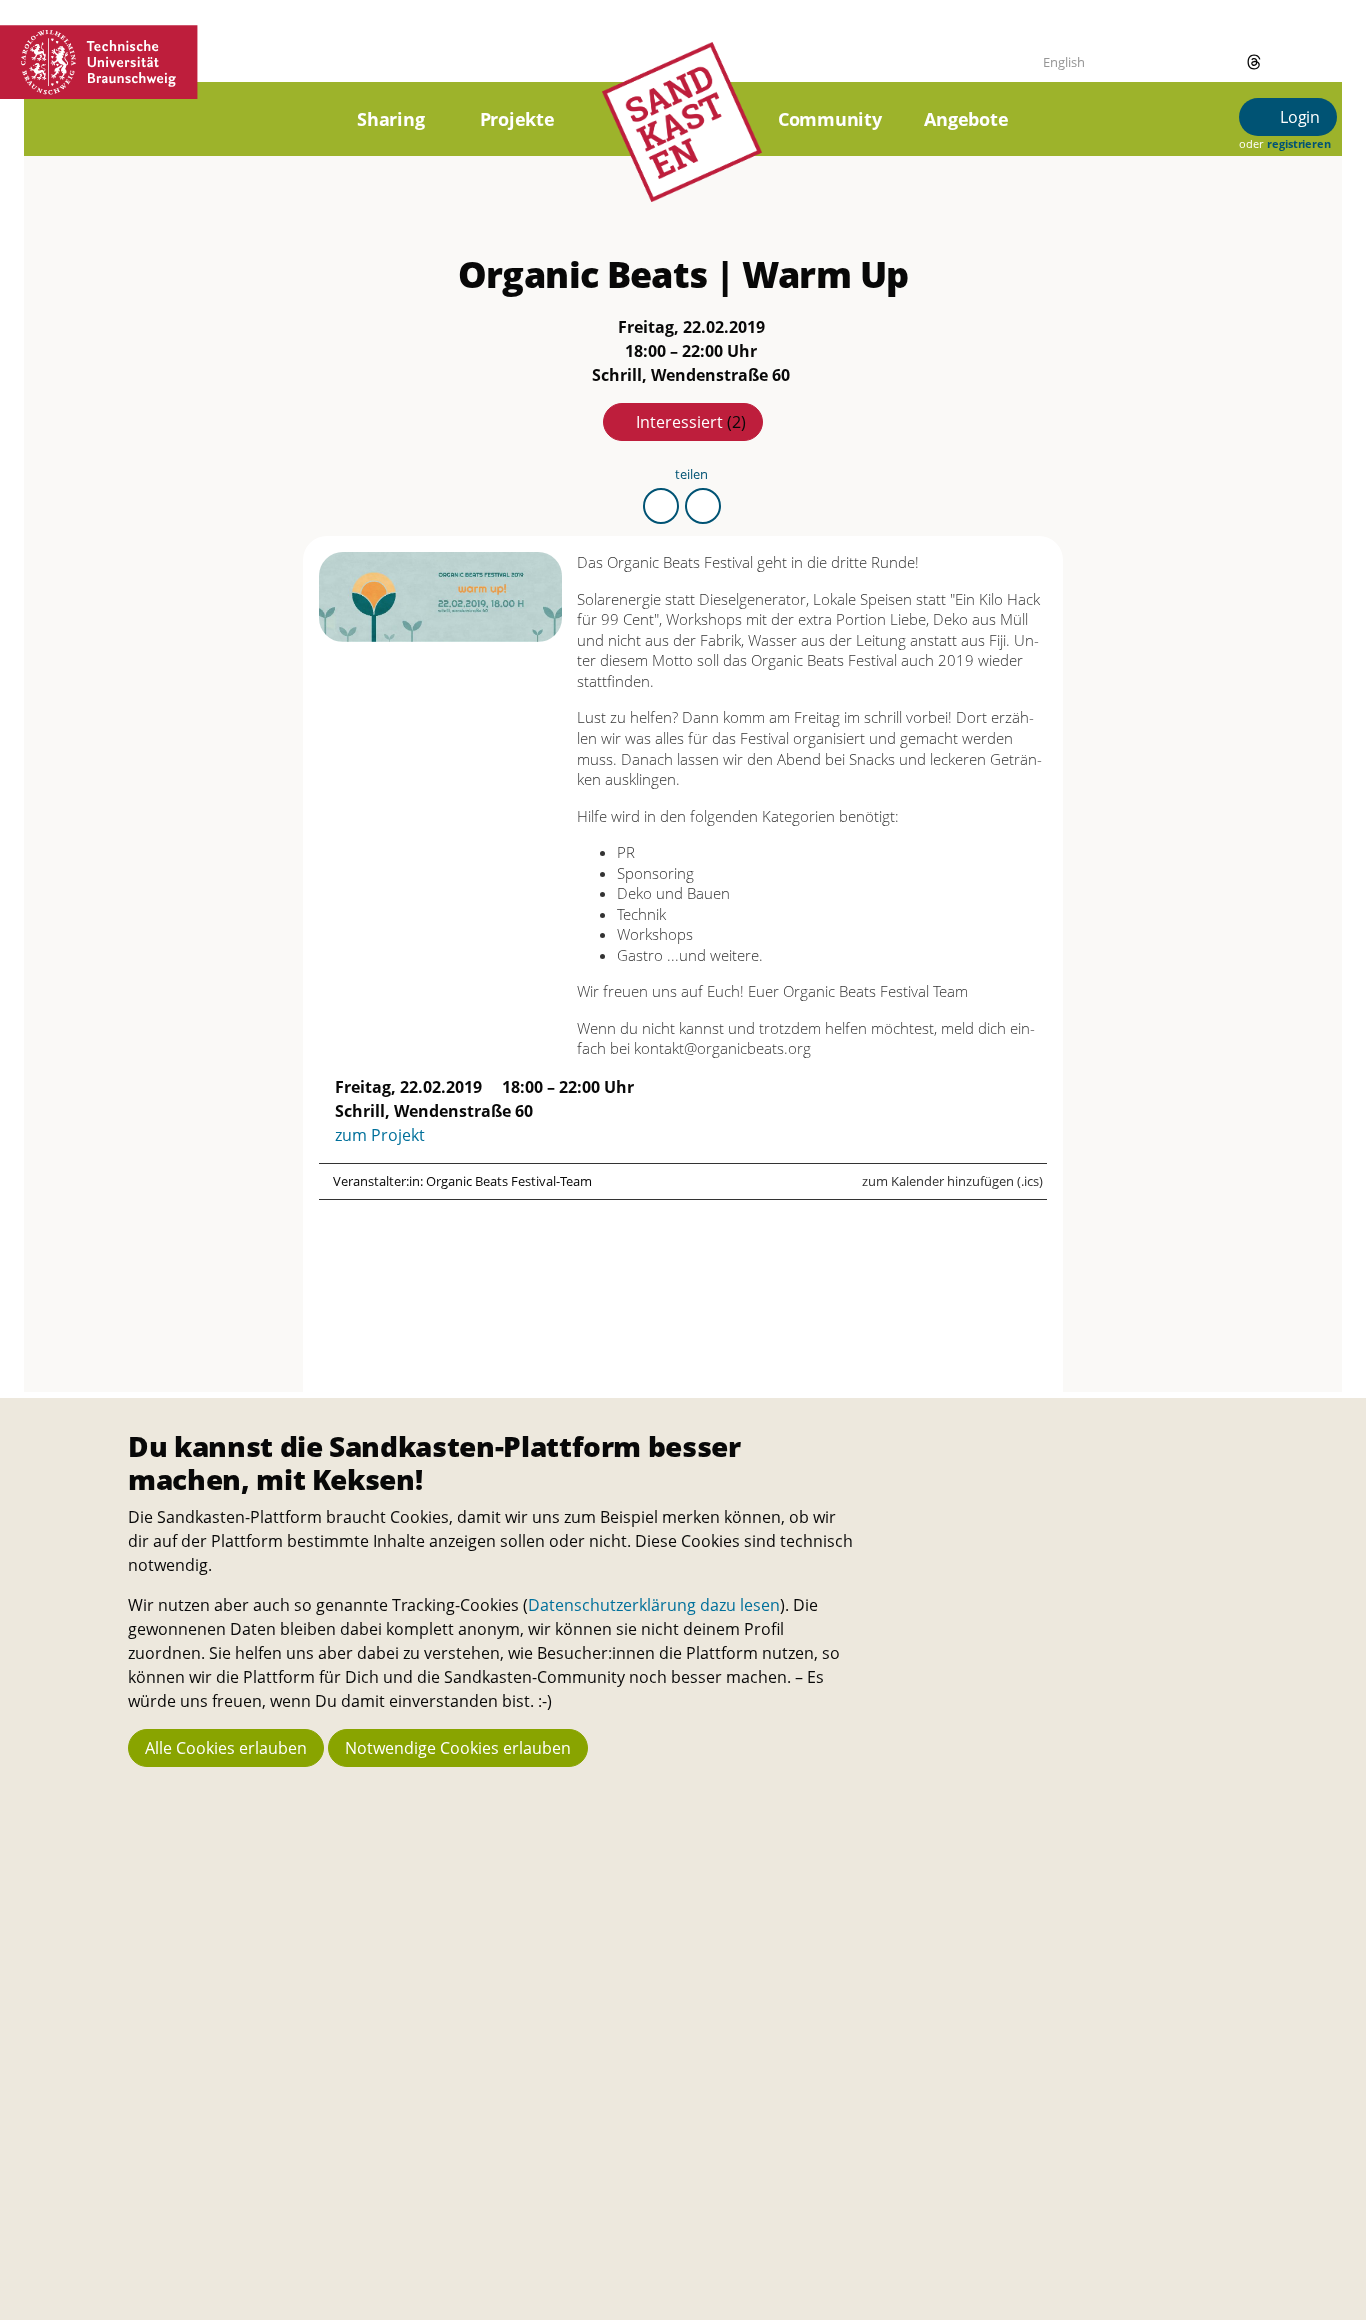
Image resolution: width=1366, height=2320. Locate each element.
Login (1298, 117)
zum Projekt (380, 1135)
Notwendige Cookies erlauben (458, 1748)
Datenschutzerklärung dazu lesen (654, 1605)
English (1064, 62)
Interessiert (691, 422)
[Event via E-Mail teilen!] (703, 506)
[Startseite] (682, 144)
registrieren (1298, 143)
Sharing (390, 119)
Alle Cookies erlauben (226, 1748)
